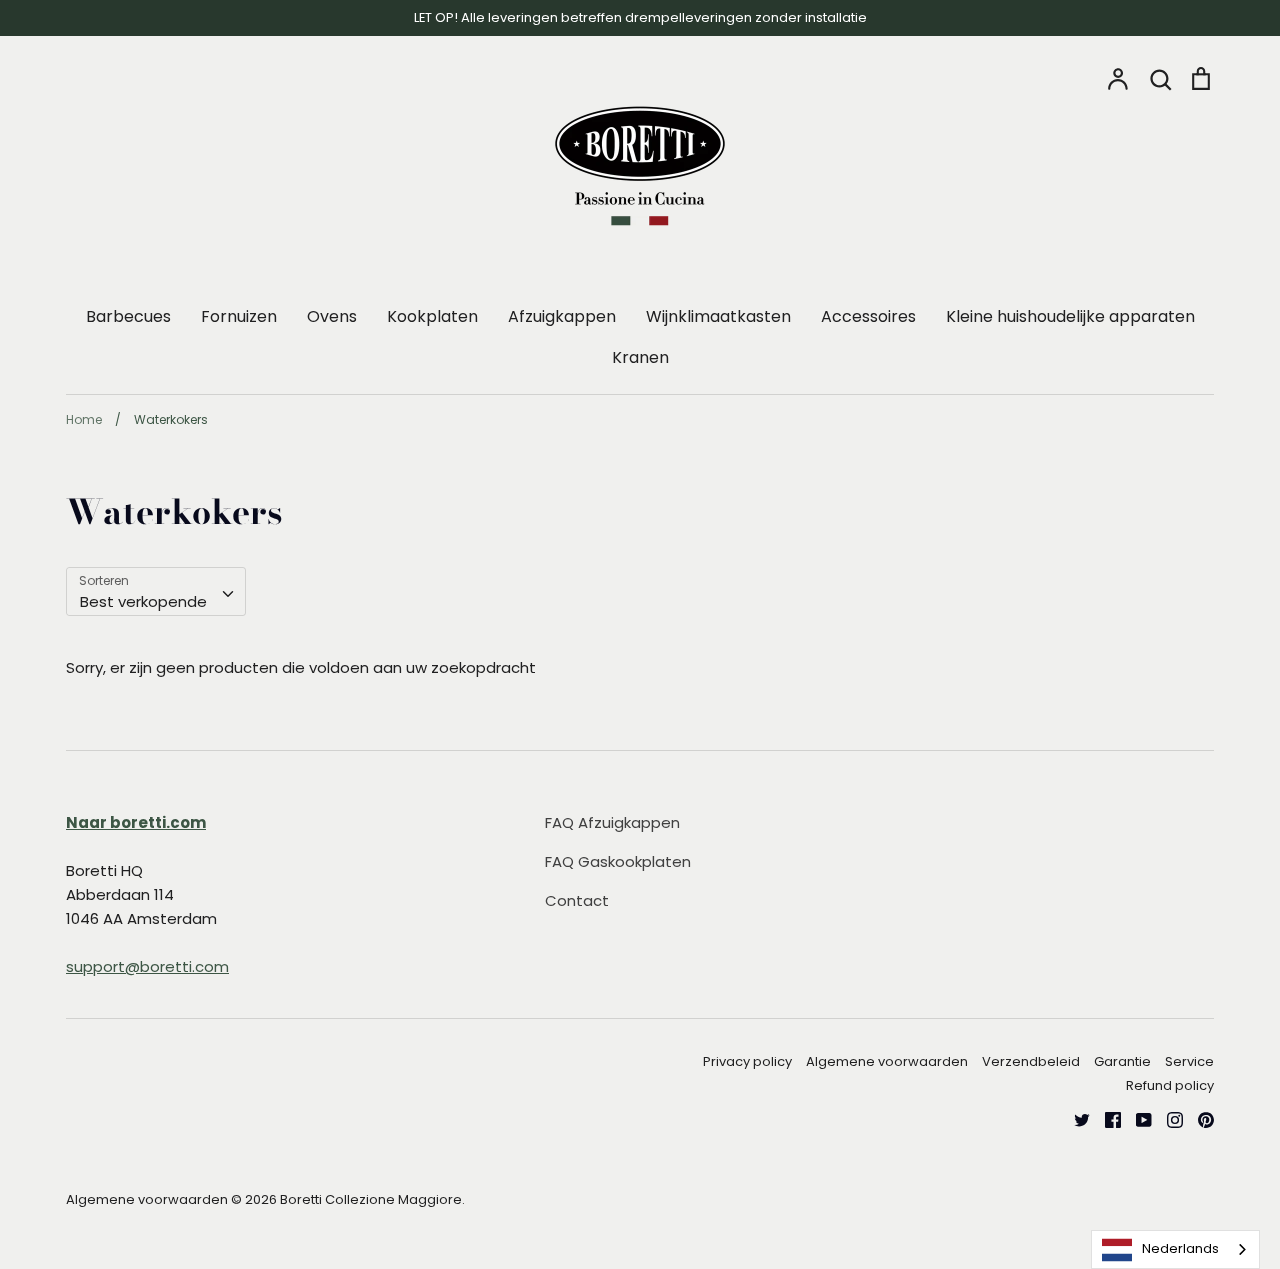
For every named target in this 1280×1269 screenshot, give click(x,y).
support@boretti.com (147, 966)
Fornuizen (239, 316)
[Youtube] (1136, 1118)
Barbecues (128, 316)
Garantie (1122, 1061)
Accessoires (868, 316)
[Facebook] (1105, 1118)
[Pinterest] (1198, 1118)
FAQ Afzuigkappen (612, 822)
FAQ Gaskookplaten (618, 861)
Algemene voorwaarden (887, 1061)
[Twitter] (1074, 1118)
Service (1189, 1061)
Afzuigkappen (562, 316)
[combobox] (156, 592)
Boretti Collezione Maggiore (371, 1199)
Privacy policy (747, 1061)
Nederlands (1180, 1248)
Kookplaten (432, 316)
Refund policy (1170, 1085)
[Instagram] (1167, 1118)
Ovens (332, 316)
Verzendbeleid (1031, 1061)
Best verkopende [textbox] (143, 601)
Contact (577, 900)
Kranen (640, 357)
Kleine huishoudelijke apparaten (1070, 316)
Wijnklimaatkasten (718, 316)
